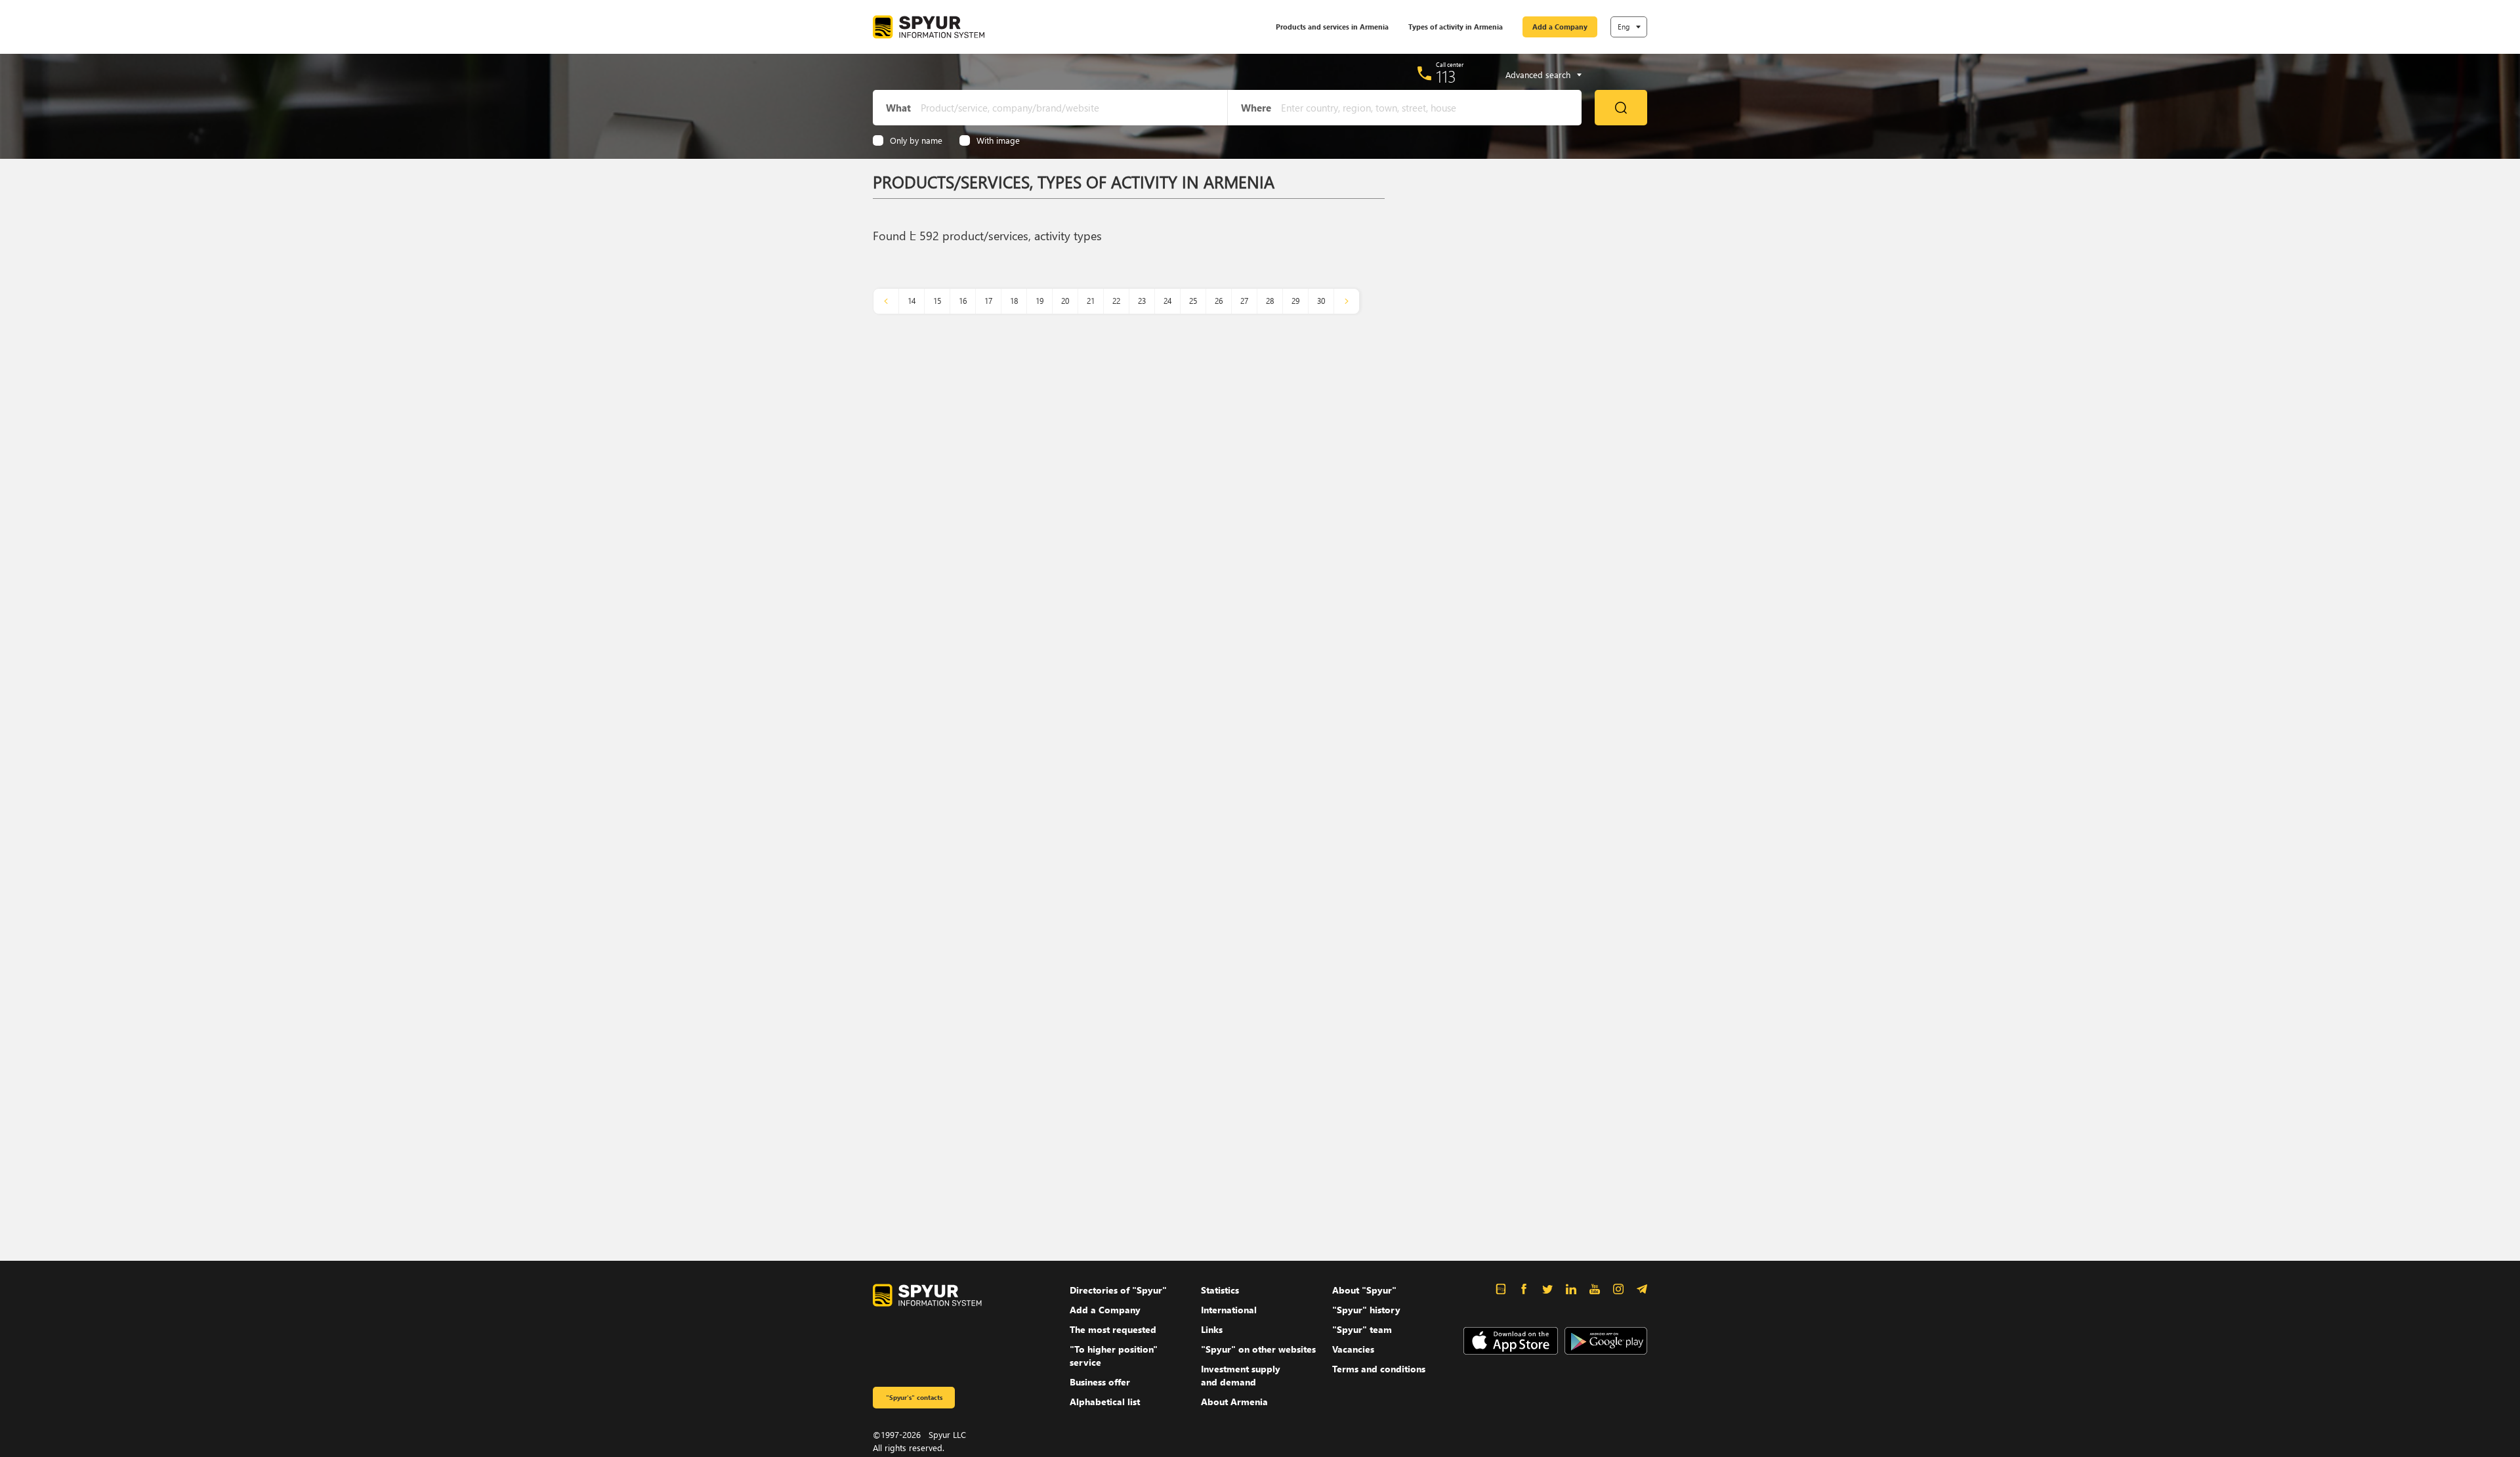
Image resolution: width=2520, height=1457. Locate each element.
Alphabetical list (1105, 1402)
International (1229, 1310)
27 (1244, 301)
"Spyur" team (1362, 1329)
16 (963, 301)
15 (937, 301)
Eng (1624, 27)
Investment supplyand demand (1241, 1375)
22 (1116, 301)
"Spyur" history (1366, 1310)
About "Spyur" (1364, 1290)
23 (1142, 301)
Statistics (1220, 1290)
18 (1014, 301)
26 (1219, 301)
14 (912, 301)
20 (1065, 301)
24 (1167, 301)
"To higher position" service (1114, 1356)
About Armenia (1234, 1402)
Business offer (1100, 1382)
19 (1039, 301)
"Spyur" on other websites (1258, 1349)
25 (1193, 301)
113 (1446, 76)
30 (1321, 301)
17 (988, 301)
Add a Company (1560, 27)
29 (1295, 301)
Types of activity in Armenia (1456, 27)
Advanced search (1538, 75)
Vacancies (1353, 1349)
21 (1091, 301)
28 (1270, 301)
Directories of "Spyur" (1118, 1290)
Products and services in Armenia (1332, 27)
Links (1212, 1329)
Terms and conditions (1379, 1369)
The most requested (1113, 1329)
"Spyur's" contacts (914, 1397)
